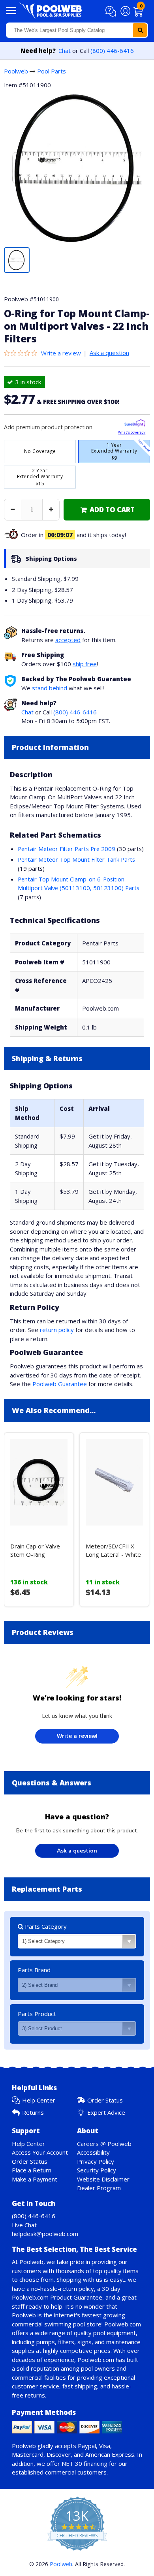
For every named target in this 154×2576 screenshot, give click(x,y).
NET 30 (72, 2463)
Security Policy (97, 2170)
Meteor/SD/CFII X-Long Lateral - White (113, 1550)
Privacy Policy (96, 2161)
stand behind (50, 688)
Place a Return (32, 2170)
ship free (85, 664)
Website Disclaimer (103, 2179)
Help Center (39, 2100)
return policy (57, 1330)
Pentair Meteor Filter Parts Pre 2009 (67, 849)
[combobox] (77, 30)
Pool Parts (52, 71)
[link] (107, 510)
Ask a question (109, 353)
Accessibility (93, 2152)
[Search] (140, 30)
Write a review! (77, 1736)
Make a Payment (35, 2179)
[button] (112, 11)
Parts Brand (34, 1970)
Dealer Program (99, 2188)
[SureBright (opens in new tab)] (135, 424)
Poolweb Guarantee (60, 1384)
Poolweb (16, 71)
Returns (33, 2112)
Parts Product (37, 2014)
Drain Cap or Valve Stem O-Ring (35, 1550)
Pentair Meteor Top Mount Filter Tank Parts (76, 859)
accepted (68, 640)
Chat (65, 51)
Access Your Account (40, 2152)
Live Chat (24, 2225)
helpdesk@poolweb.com (45, 2234)
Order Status (105, 2100)
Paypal (87, 2446)
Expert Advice (106, 2112)
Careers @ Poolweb (104, 2144)
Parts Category (45, 1926)
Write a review (61, 353)
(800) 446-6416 (112, 51)
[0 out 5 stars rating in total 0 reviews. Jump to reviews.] (23, 353)
